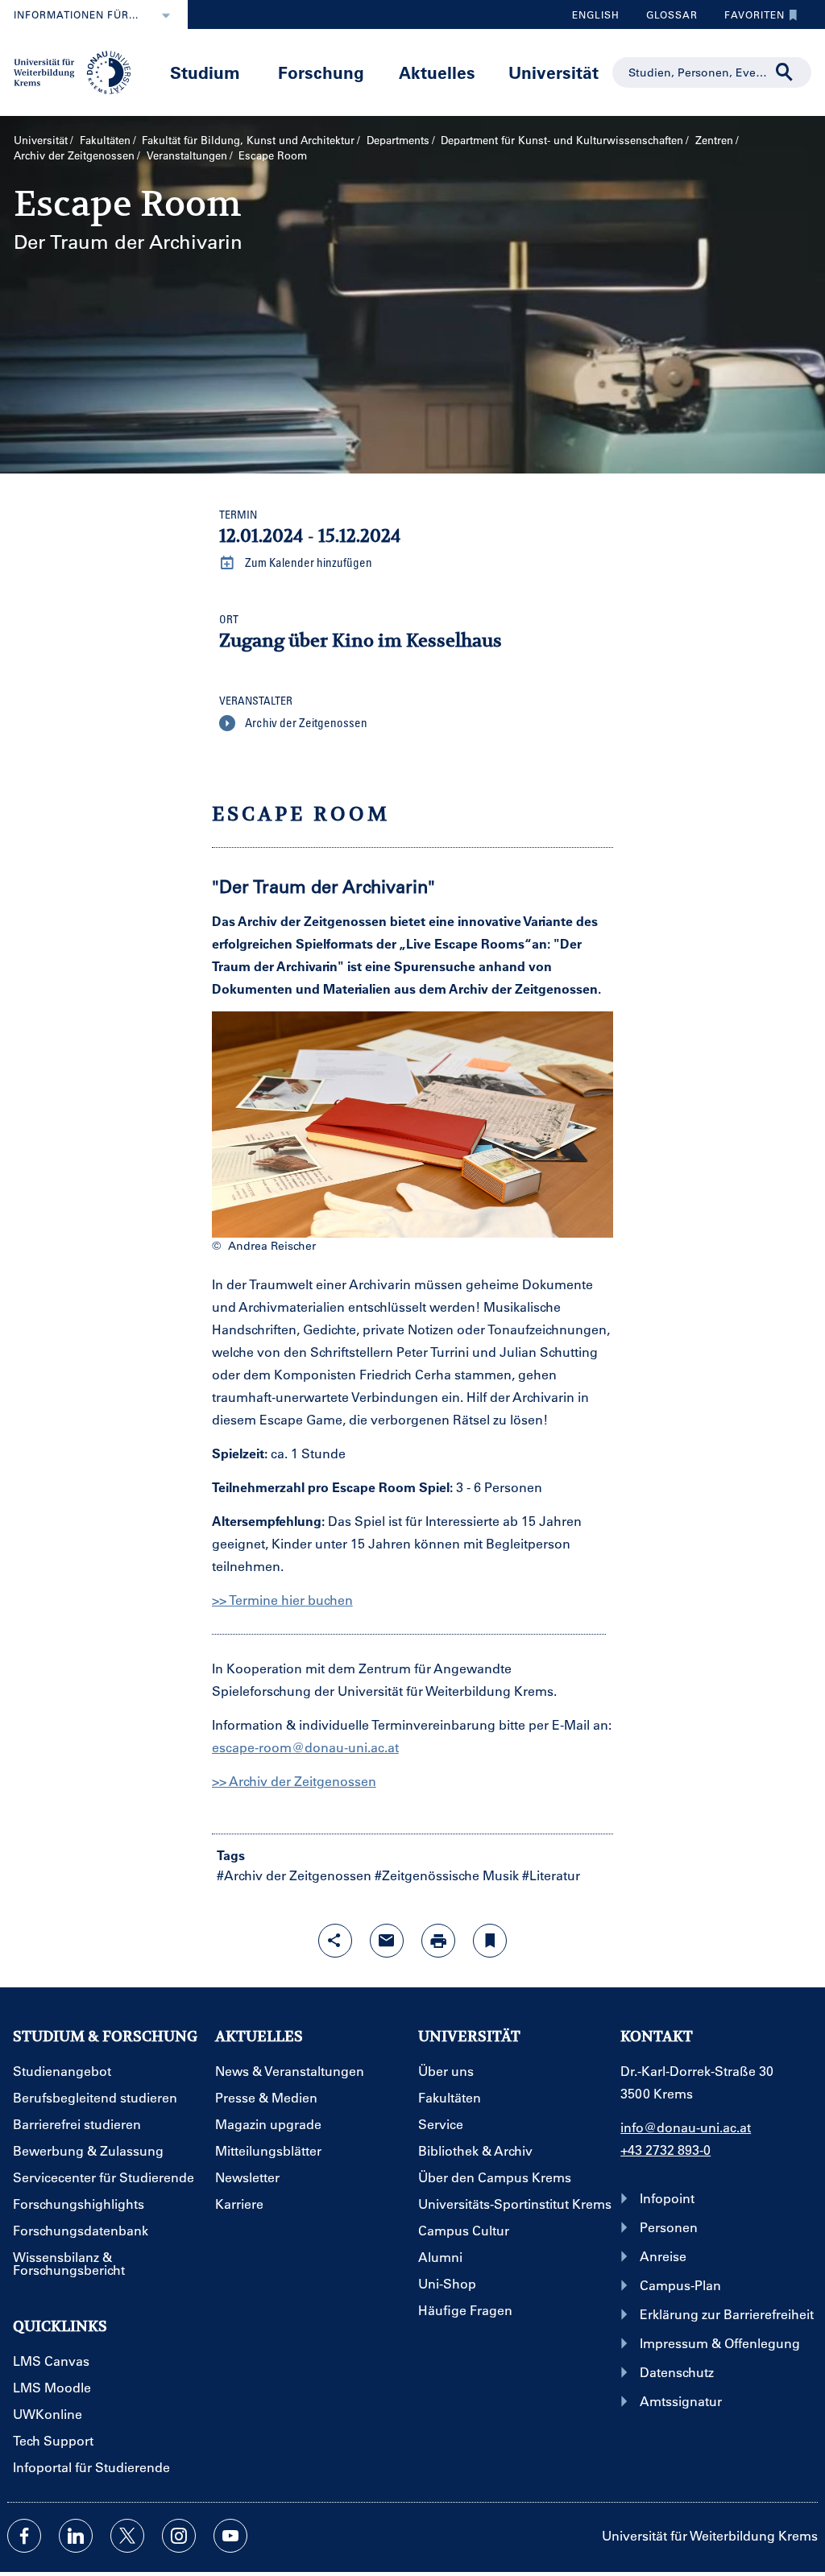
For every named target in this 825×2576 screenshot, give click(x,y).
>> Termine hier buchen (282, 1600)
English (596, 14)
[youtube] (230, 2536)
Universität (553, 72)
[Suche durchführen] (785, 72)
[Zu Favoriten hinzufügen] (490, 1941)
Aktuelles (437, 72)
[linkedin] (76, 2536)
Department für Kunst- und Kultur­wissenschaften (562, 140)
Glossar (666, 19)
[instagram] (179, 2536)
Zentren (714, 140)
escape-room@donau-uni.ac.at (305, 1747)
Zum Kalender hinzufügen (307, 562)
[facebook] (24, 2536)
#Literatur (551, 1875)
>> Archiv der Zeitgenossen (294, 1781)
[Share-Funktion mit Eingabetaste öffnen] (335, 1941)
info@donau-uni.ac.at (686, 2127)
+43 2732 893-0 (665, 2150)
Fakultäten (105, 140)
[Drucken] (438, 1941)
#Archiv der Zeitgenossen (294, 1875)
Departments (398, 140)
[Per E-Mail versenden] (387, 1941)
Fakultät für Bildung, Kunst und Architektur (248, 140)
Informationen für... (76, 14)
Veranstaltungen (187, 155)
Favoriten (748, 19)
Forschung (321, 72)
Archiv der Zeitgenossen (74, 155)
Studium (205, 72)
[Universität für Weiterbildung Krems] (79, 71)
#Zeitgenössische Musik (447, 1875)
